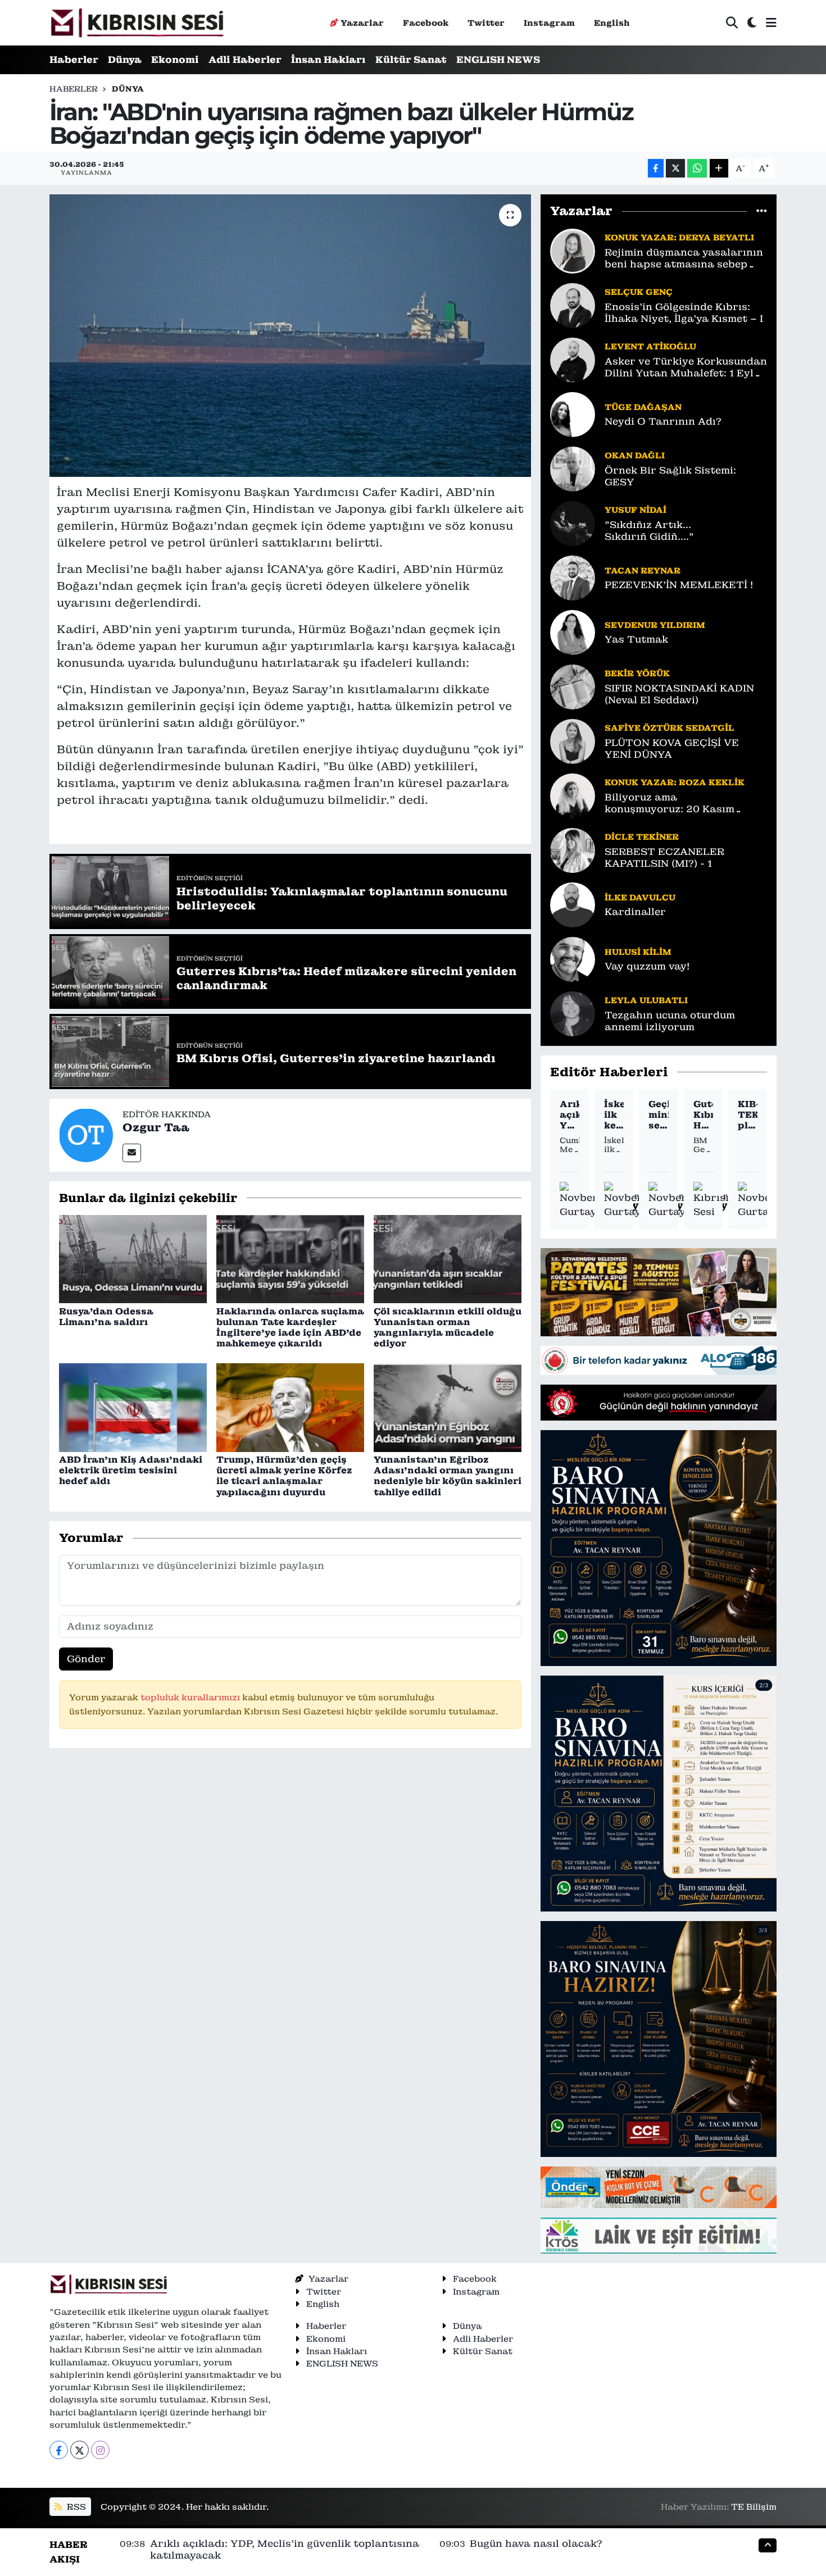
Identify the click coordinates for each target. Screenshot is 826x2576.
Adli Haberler (245, 60)
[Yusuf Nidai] (573, 522)
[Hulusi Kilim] (573, 958)
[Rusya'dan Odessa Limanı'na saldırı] (133, 1258)
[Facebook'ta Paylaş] (656, 168)
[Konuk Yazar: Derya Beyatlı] (573, 250)
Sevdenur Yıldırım (655, 625)
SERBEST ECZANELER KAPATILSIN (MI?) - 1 (664, 858)
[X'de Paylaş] (675, 168)
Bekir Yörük (637, 673)
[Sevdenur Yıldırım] (573, 631)
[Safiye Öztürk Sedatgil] (573, 740)
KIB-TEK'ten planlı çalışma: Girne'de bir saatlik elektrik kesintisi (748, 1115)
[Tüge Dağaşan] (573, 413)
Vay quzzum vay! (647, 966)
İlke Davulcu (640, 897)
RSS (75, 2507)
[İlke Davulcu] (573, 904)
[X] (80, 2450)
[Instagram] (100, 2450)
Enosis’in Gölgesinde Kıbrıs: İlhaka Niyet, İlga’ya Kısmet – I (684, 313)
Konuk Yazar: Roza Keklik (675, 782)
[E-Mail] (132, 1153)
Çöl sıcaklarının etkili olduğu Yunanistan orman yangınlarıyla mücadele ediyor (448, 1328)
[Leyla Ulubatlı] (573, 1013)
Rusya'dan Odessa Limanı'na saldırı (106, 1317)
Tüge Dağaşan (643, 407)
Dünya (125, 60)
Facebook (426, 23)
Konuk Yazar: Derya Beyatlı (679, 237)
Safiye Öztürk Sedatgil (670, 728)
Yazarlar (362, 23)
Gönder (86, 1659)
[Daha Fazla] (719, 168)
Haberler (74, 60)
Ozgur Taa (156, 1127)
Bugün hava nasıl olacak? (536, 2543)
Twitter (486, 23)
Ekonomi (175, 60)
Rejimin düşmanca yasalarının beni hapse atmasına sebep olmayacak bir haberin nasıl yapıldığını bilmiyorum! (684, 259)
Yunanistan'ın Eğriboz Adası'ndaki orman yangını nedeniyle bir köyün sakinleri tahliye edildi (448, 1476)
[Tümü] (762, 211)
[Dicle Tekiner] (573, 849)
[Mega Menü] (771, 22)
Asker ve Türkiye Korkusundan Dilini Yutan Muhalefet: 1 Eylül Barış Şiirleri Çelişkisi (686, 368)
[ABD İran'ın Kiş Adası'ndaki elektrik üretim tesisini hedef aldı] (133, 1407)
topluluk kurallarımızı (191, 1697)
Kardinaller (635, 912)
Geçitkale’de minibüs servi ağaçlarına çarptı (658, 1115)
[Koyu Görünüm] (752, 23)
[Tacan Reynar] (573, 577)
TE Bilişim (754, 2507)
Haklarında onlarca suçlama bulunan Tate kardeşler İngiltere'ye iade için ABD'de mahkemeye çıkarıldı (290, 1328)
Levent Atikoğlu (650, 346)
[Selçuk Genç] (573, 304)
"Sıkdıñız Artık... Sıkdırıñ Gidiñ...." (649, 531)
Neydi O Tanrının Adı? (663, 422)
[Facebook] (59, 2450)
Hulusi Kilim (638, 952)
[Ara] (732, 23)
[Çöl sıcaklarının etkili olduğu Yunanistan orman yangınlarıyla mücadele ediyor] (448, 1258)
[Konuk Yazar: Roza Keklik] (573, 795)
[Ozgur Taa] (86, 1134)
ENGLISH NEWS (498, 60)
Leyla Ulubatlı (646, 1000)
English (612, 23)
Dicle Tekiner (642, 837)
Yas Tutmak (636, 640)
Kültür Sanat (411, 60)
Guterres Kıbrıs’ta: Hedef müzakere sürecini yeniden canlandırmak (703, 1115)
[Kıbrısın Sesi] (137, 23)
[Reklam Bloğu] (659, 1291)
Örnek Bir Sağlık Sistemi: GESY (670, 476)
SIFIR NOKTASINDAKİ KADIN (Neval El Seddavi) (679, 694)
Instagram (549, 23)
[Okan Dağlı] (573, 468)
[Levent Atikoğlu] (573, 359)
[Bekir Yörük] (573, 686)
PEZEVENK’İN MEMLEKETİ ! (679, 585)
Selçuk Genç (639, 292)
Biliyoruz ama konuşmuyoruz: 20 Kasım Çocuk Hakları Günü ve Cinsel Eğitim (682, 804)
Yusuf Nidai (636, 510)
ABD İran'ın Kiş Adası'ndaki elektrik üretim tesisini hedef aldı (131, 1470)
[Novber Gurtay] (579, 1201)
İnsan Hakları (328, 60)
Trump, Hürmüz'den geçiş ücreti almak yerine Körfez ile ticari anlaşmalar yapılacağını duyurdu (284, 1476)
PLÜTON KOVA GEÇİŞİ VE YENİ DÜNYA (672, 749)
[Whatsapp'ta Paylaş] (697, 168)
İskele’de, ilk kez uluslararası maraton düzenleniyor (614, 1115)
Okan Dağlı (635, 455)
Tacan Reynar (643, 570)
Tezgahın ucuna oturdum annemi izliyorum (670, 1021)
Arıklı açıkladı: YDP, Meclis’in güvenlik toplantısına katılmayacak (569, 1115)
